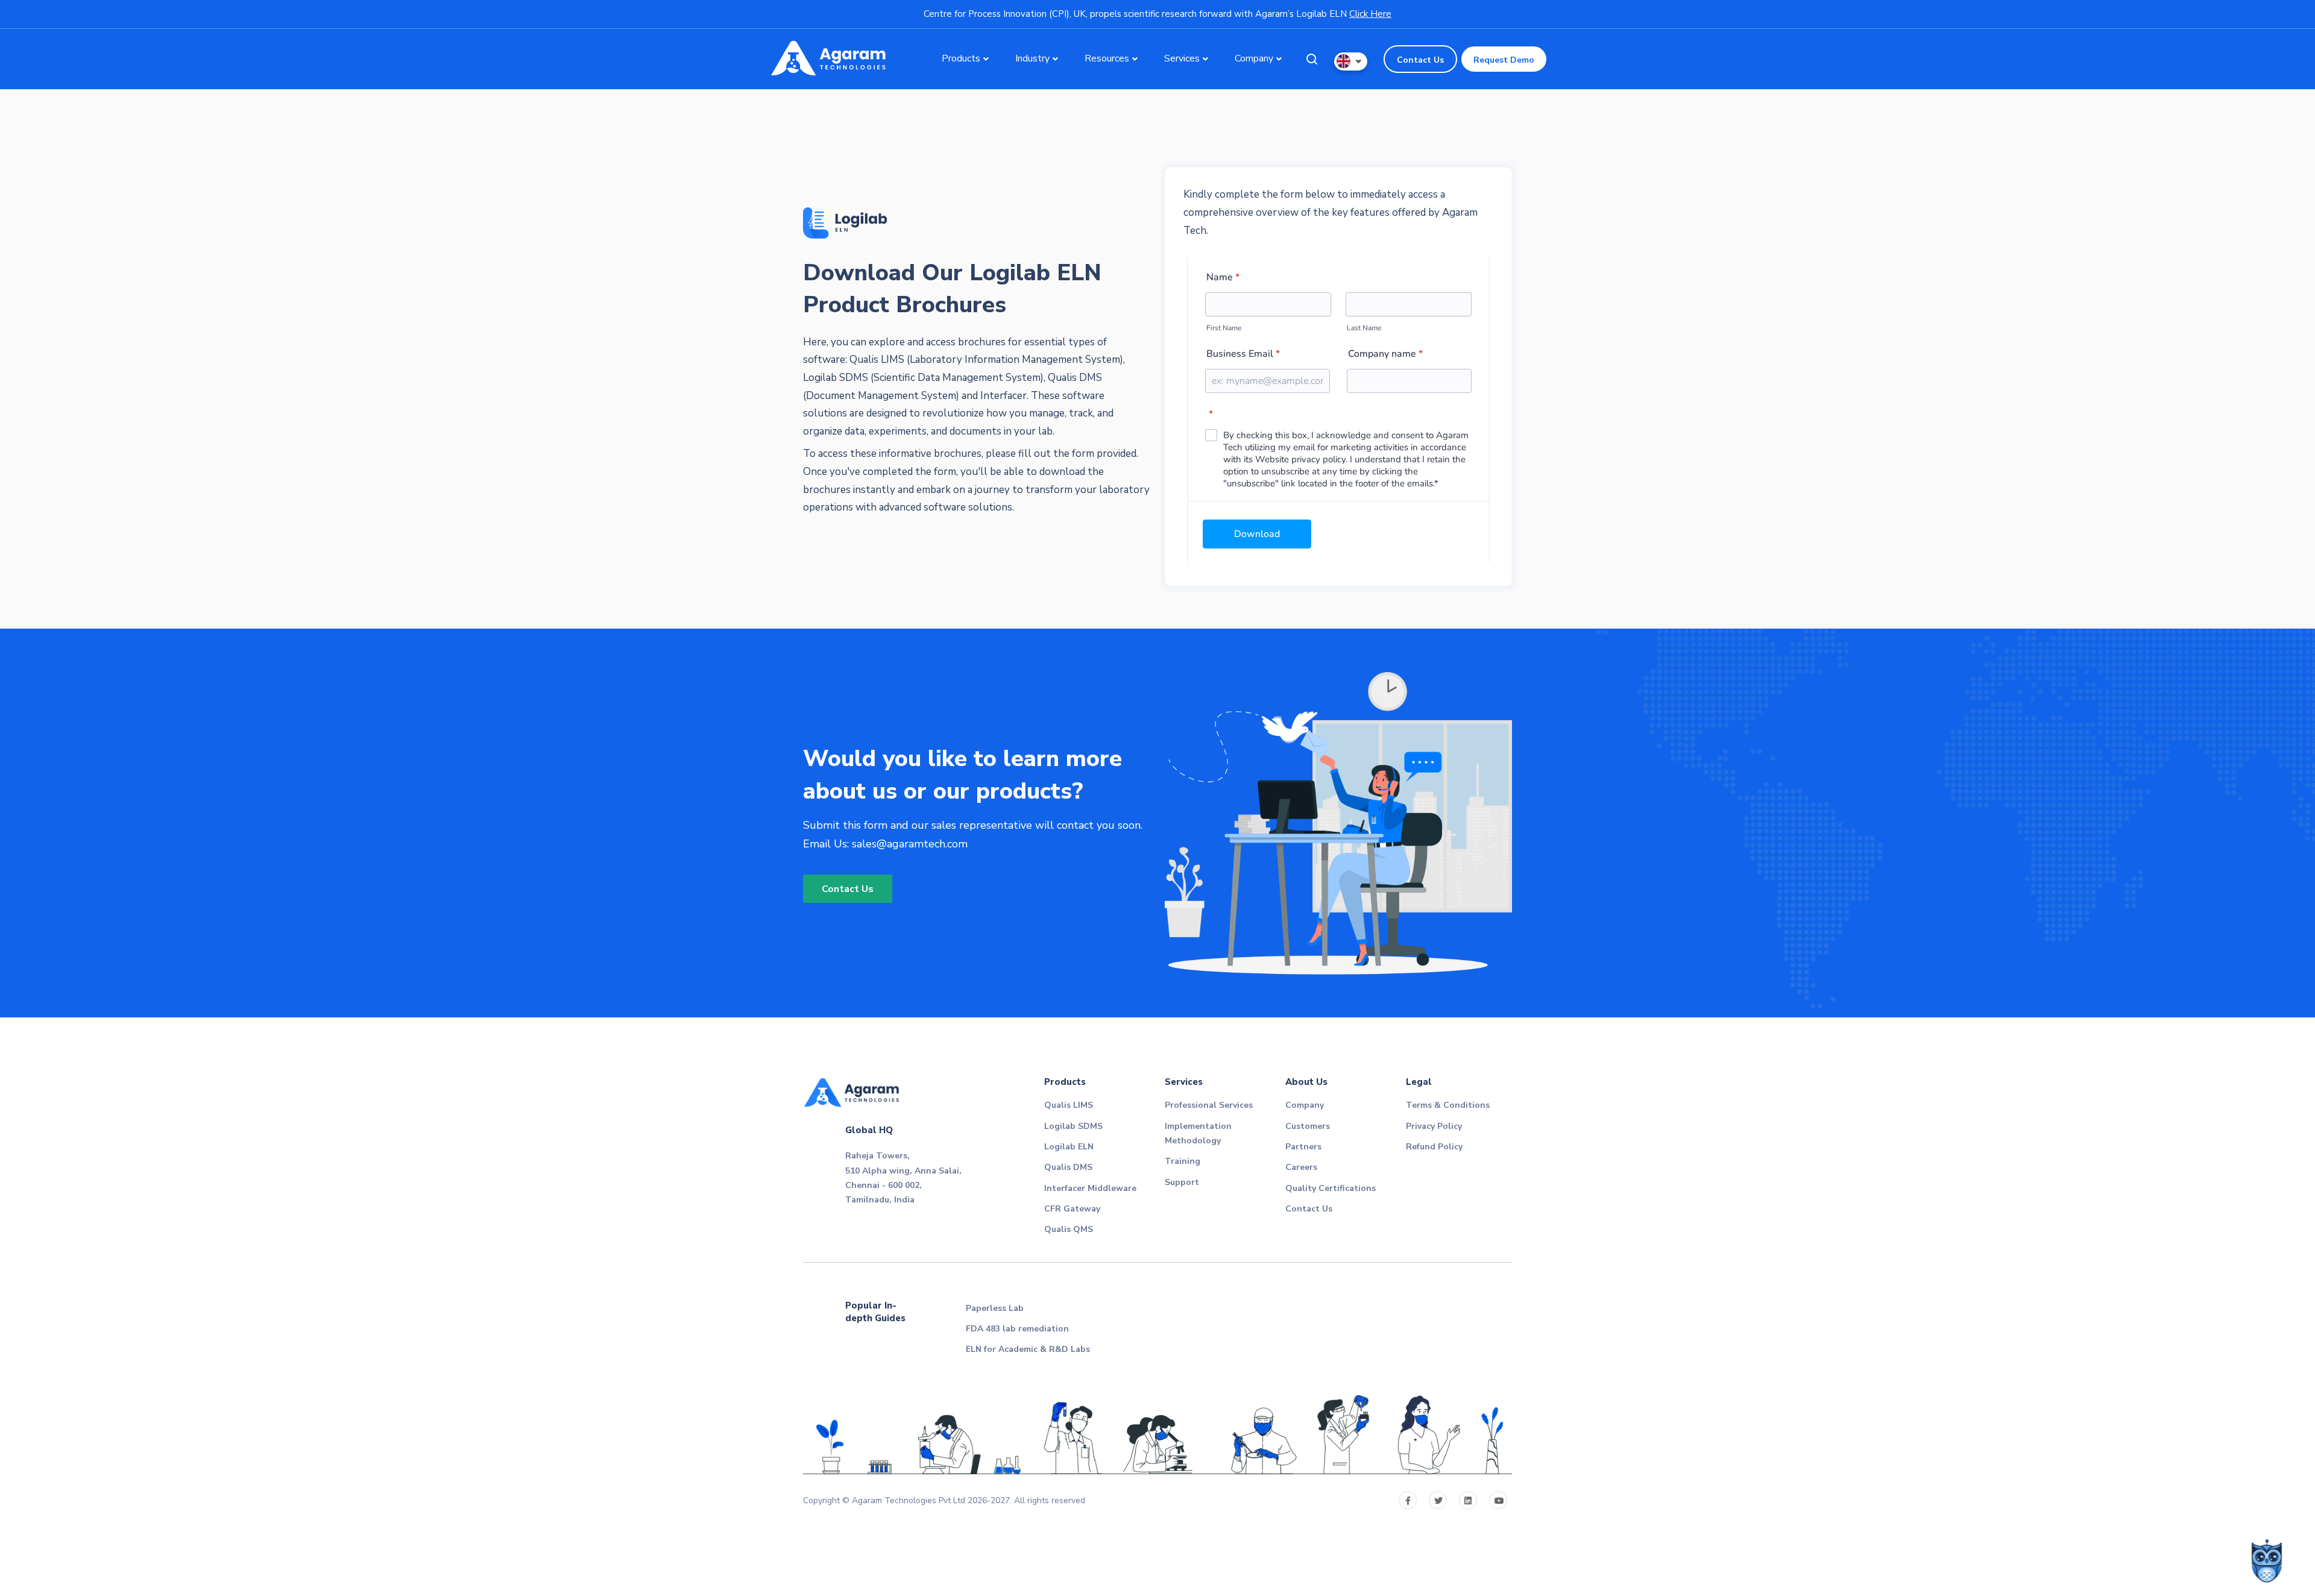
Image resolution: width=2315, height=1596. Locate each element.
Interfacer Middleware (1090, 1188)
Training (1183, 1161)
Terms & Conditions (1448, 1105)
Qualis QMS (1069, 1229)
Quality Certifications (1331, 1188)
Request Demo (1504, 60)
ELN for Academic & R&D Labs (1028, 1349)
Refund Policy (1434, 1147)
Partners (1303, 1147)
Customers (1308, 1126)
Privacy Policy (1434, 1126)
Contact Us (1420, 60)
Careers (1301, 1167)
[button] (1351, 61)
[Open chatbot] (2267, 1560)
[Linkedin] (1468, 1500)
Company (1305, 1105)
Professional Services (1209, 1105)
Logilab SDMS (1073, 1126)
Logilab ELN (1069, 1147)
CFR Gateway (1072, 1209)
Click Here (1370, 14)
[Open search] (1312, 59)
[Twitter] (1438, 1500)
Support (1182, 1182)
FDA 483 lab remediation (1017, 1329)
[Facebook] (1408, 1500)
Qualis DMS (1068, 1167)
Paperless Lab (995, 1308)
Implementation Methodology (1198, 1133)
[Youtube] (1498, 1500)
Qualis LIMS (1069, 1105)
